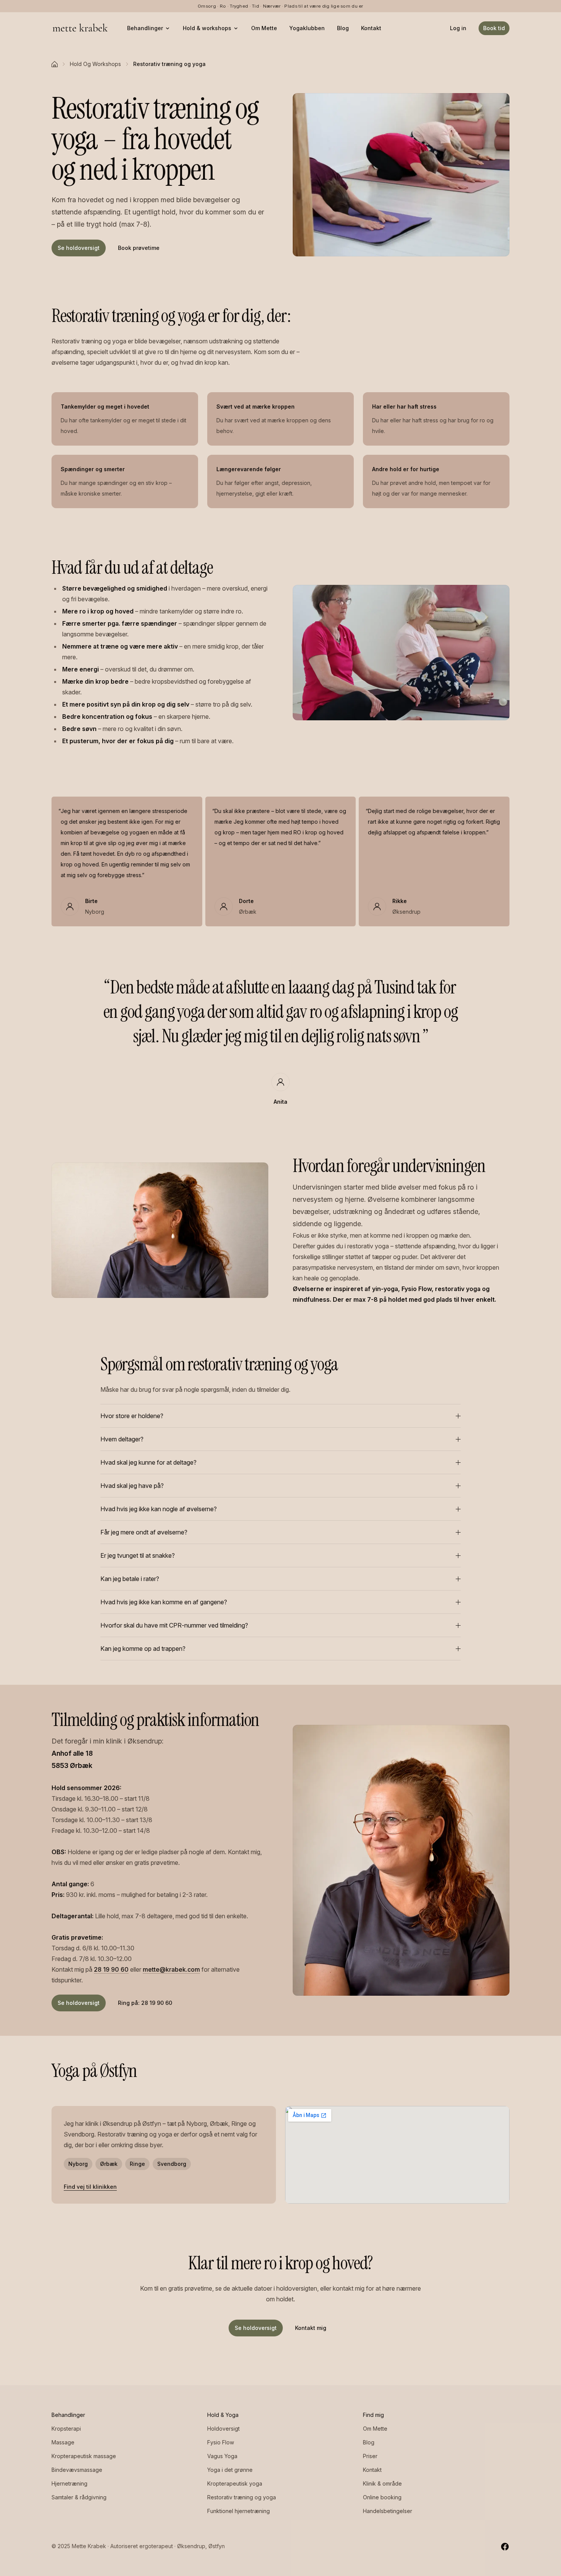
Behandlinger (145, 28)
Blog (343, 28)
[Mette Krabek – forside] (80, 28)
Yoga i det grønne (230, 2470)
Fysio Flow (221, 2442)
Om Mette (264, 28)
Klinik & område (382, 2483)
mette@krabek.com (171, 1969)
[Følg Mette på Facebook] (505, 2546)
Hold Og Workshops (95, 64)
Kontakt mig (311, 2328)
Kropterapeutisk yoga (235, 2483)
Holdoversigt (223, 2429)
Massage (63, 2442)
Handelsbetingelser (388, 2511)
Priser (370, 2456)
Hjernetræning (69, 2483)
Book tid (494, 28)
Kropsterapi (66, 2429)
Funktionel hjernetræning (239, 2511)
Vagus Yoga (222, 2456)
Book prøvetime (139, 248)
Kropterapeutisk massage (84, 2456)
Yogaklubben (307, 28)
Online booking (382, 2497)
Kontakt (371, 28)
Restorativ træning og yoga (242, 2497)
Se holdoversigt (79, 248)
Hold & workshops (207, 28)
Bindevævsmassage (77, 2470)
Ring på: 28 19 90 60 (145, 2003)
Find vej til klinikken (90, 2187)
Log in (458, 28)
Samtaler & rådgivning (79, 2497)
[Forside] (55, 64)
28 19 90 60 (111, 1969)
